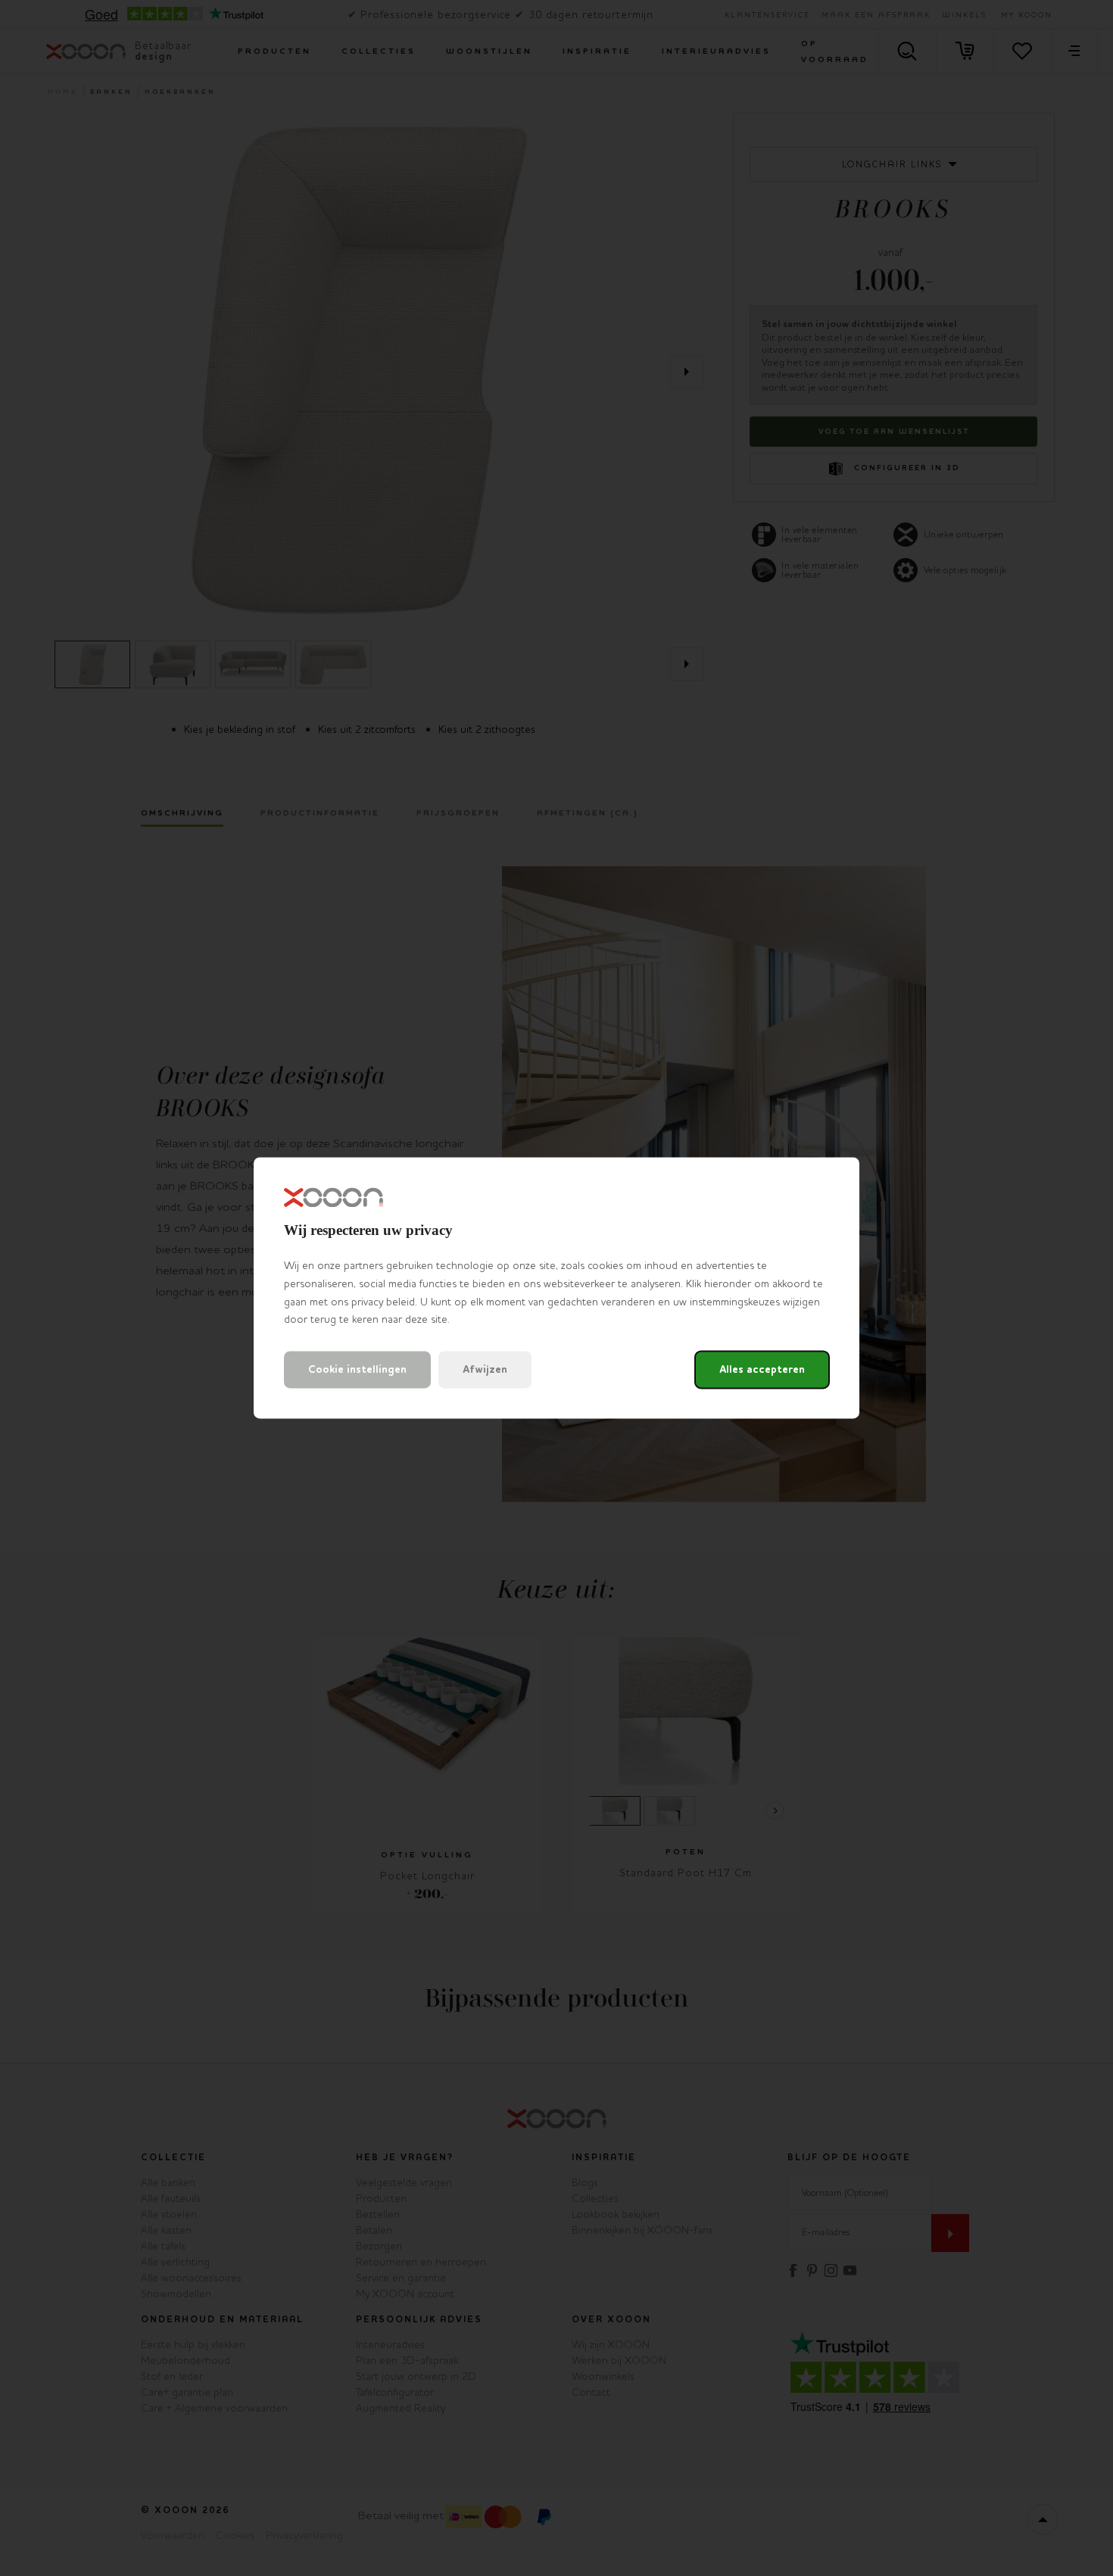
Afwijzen (485, 1370)
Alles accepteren (762, 1370)
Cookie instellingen (357, 1370)
